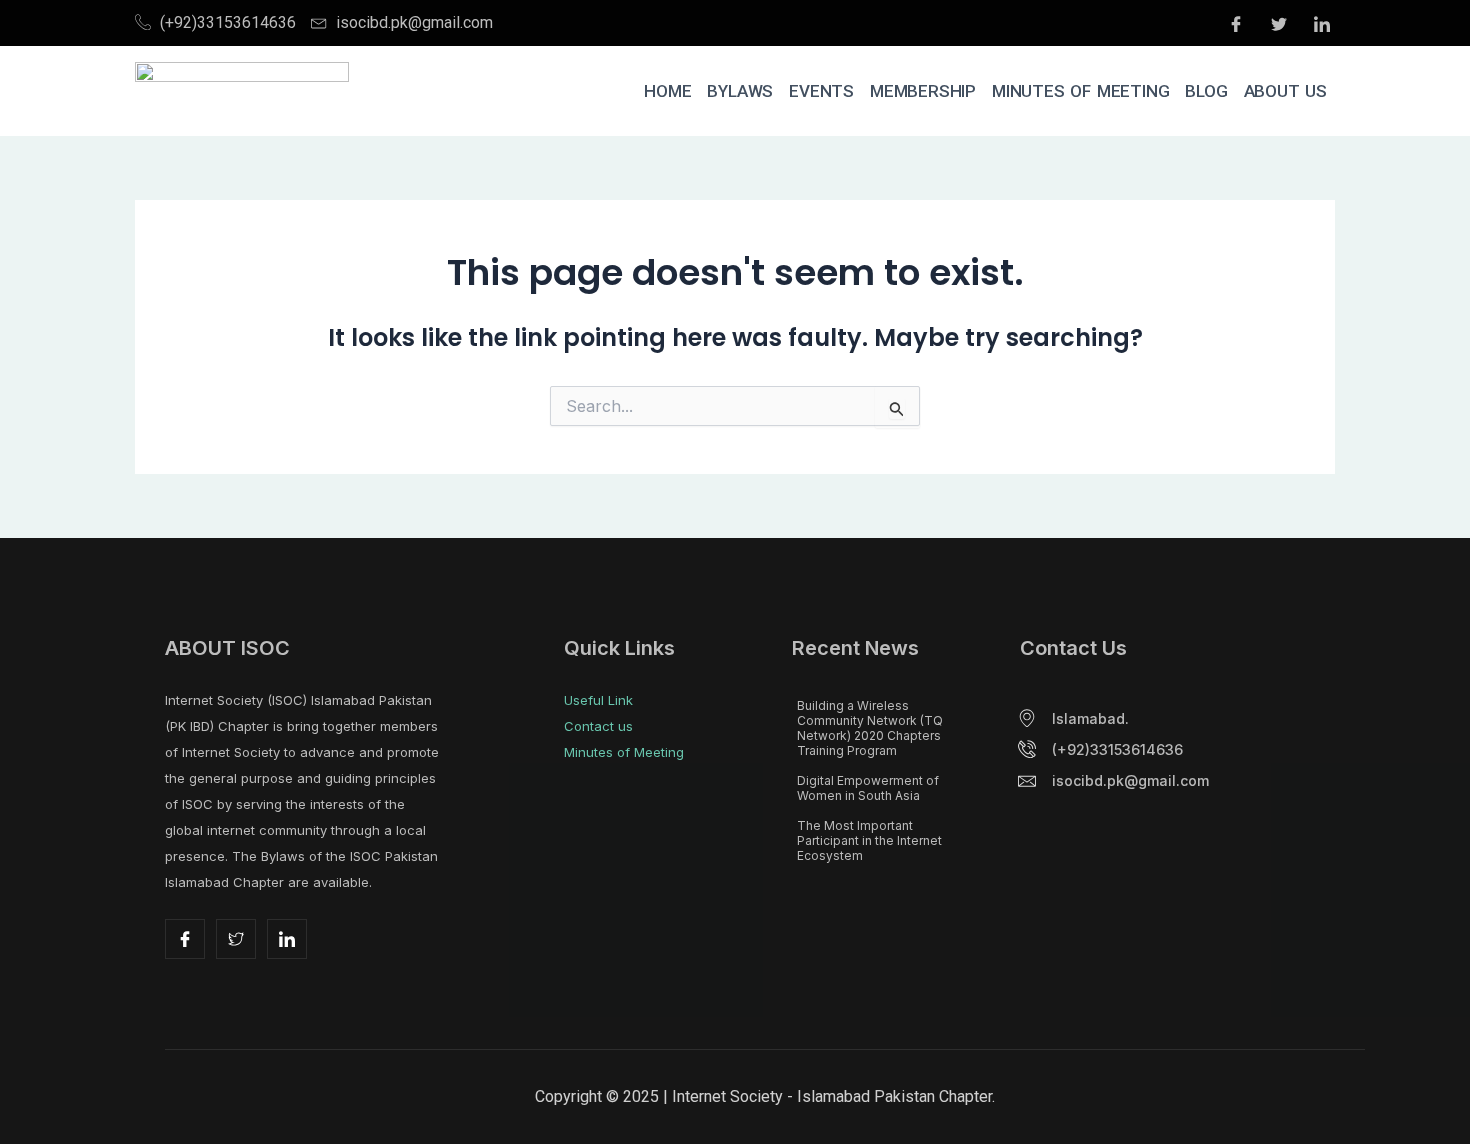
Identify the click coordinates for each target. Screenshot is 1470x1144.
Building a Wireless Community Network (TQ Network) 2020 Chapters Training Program (870, 728)
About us (1285, 91)
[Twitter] (1279, 23)
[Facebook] (1236, 23)
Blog (1206, 91)
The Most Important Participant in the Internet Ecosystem (869, 840)
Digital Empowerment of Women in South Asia (868, 788)
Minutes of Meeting (1080, 91)
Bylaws (740, 91)
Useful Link (598, 700)
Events (821, 91)
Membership (923, 91)
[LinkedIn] (1322, 23)
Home (667, 91)
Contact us (598, 726)
